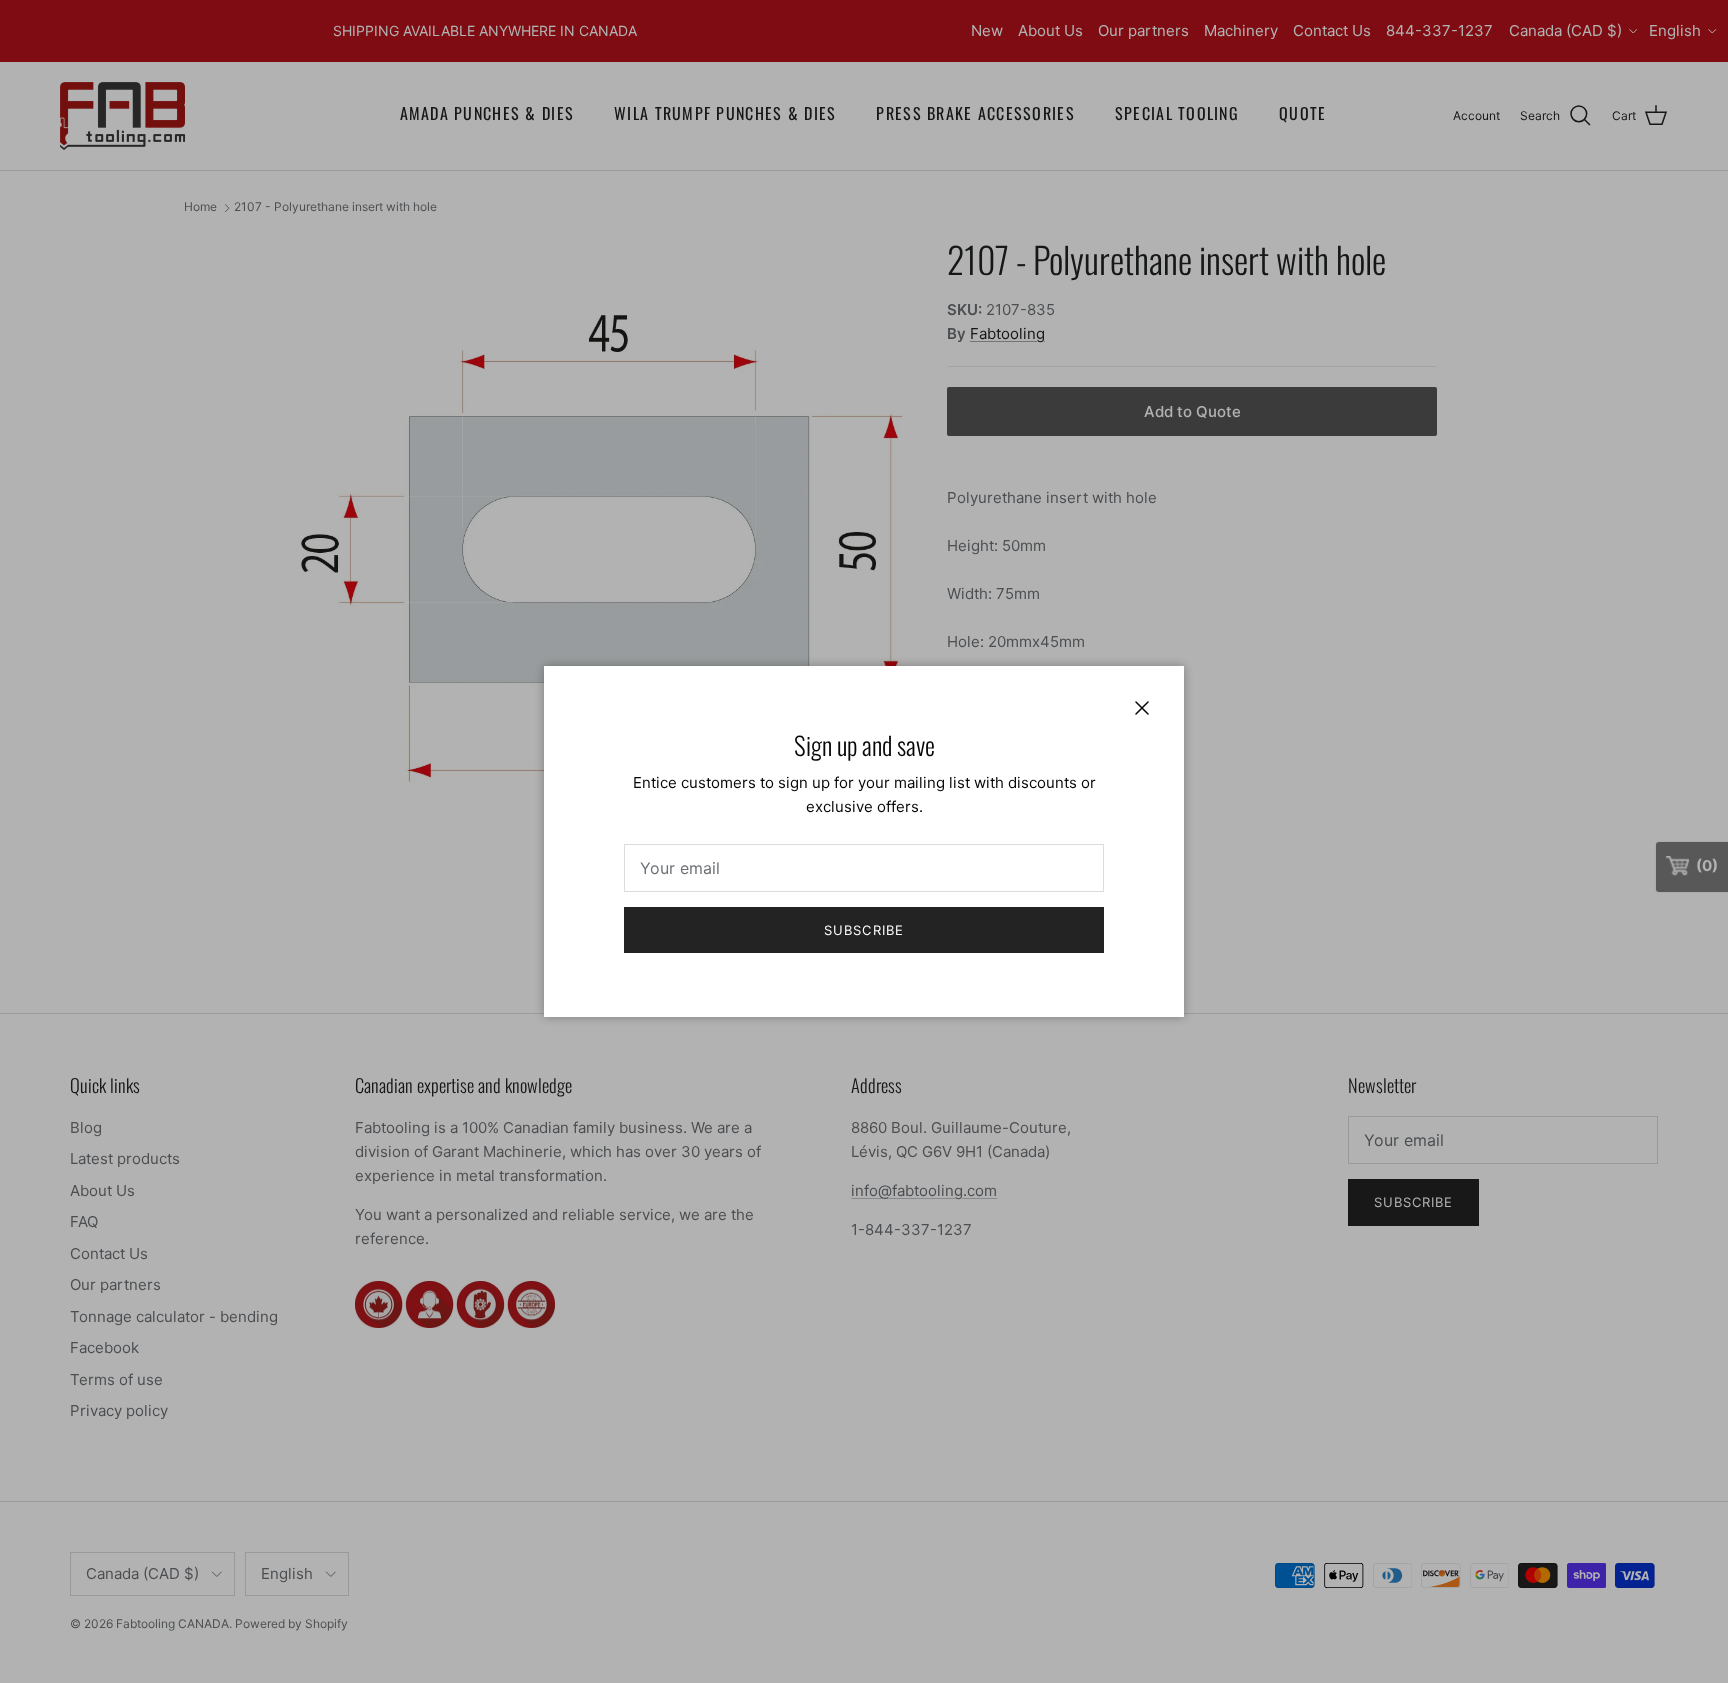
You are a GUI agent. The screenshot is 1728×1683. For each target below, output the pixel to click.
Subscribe (863, 930)
